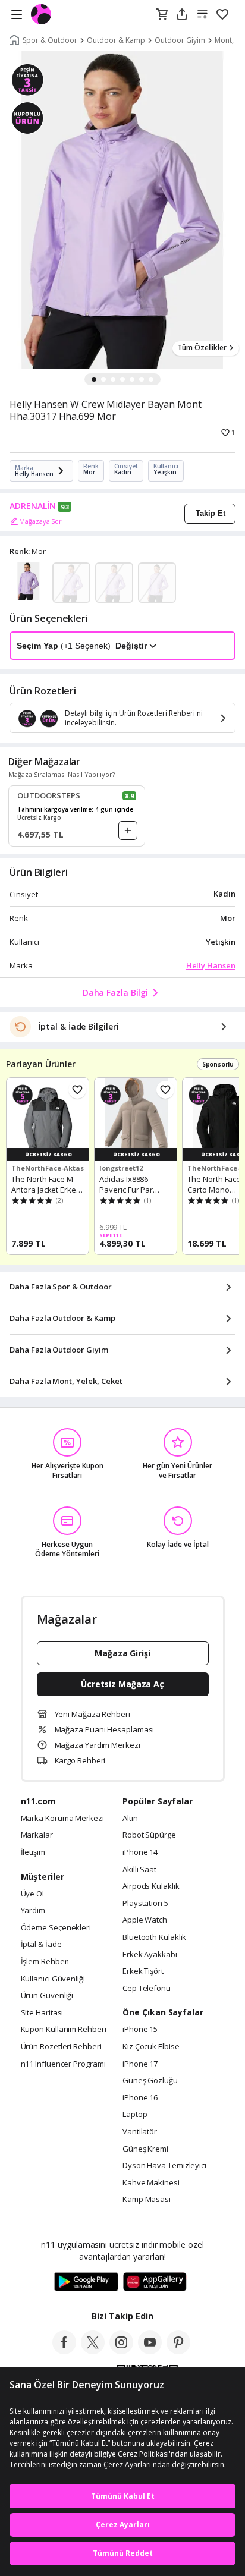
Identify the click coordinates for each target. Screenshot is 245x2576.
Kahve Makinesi (151, 2183)
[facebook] (64, 2351)
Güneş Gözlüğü (150, 2081)
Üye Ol (32, 1894)
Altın (130, 1819)
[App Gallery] (155, 2282)
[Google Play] (86, 2282)
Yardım (33, 1911)
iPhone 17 (140, 2064)
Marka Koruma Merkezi (62, 1819)
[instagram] (121, 2351)
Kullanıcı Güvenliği (53, 1979)
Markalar (37, 1835)
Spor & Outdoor (50, 40)
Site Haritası (42, 2013)
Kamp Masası (147, 2200)
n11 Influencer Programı (63, 2064)
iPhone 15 (140, 2030)
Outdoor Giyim (180, 40)
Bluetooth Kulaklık (154, 1937)
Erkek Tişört (143, 1971)
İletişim (33, 1852)
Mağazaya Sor (40, 521)
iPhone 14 (140, 1852)
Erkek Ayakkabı (150, 1955)
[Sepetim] (162, 15)
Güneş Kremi (145, 2149)
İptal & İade (41, 1945)
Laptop (135, 2115)
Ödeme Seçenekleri (56, 1928)
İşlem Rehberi (45, 1962)
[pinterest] (178, 2351)
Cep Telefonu (147, 1989)
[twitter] (93, 2351)
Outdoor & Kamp (116, 40)
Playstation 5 (145, 1904)
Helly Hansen (211, 965)
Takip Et (211, 513)
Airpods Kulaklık (151, 1886)
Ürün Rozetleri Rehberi (61, 2047)
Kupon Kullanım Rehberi (64, 2030)
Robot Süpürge (149, 1835)
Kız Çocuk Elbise (151, 2047)
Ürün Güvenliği (47, 1996)
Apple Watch (145, 1920)
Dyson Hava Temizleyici (164, 2166)
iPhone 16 (140, 2098)
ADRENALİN (33, 506)
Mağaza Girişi (122, 1653)
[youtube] (150, 2351)
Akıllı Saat (139, 1870)
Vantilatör (140, 2132)
